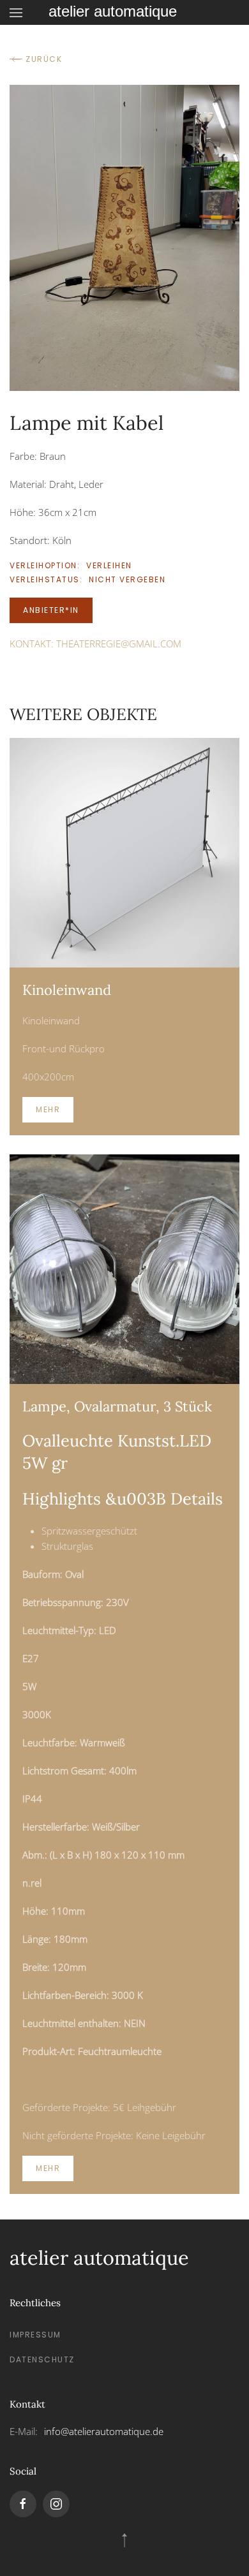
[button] (16, 12)
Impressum (35, 2335)
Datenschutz (42, 2359)
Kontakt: (95, 644)
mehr (48, 1109)
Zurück (44, 59)
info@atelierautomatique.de (104, 2431)
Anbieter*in (51, 610)
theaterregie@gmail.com (119, 644)
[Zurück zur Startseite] (124, 12)
